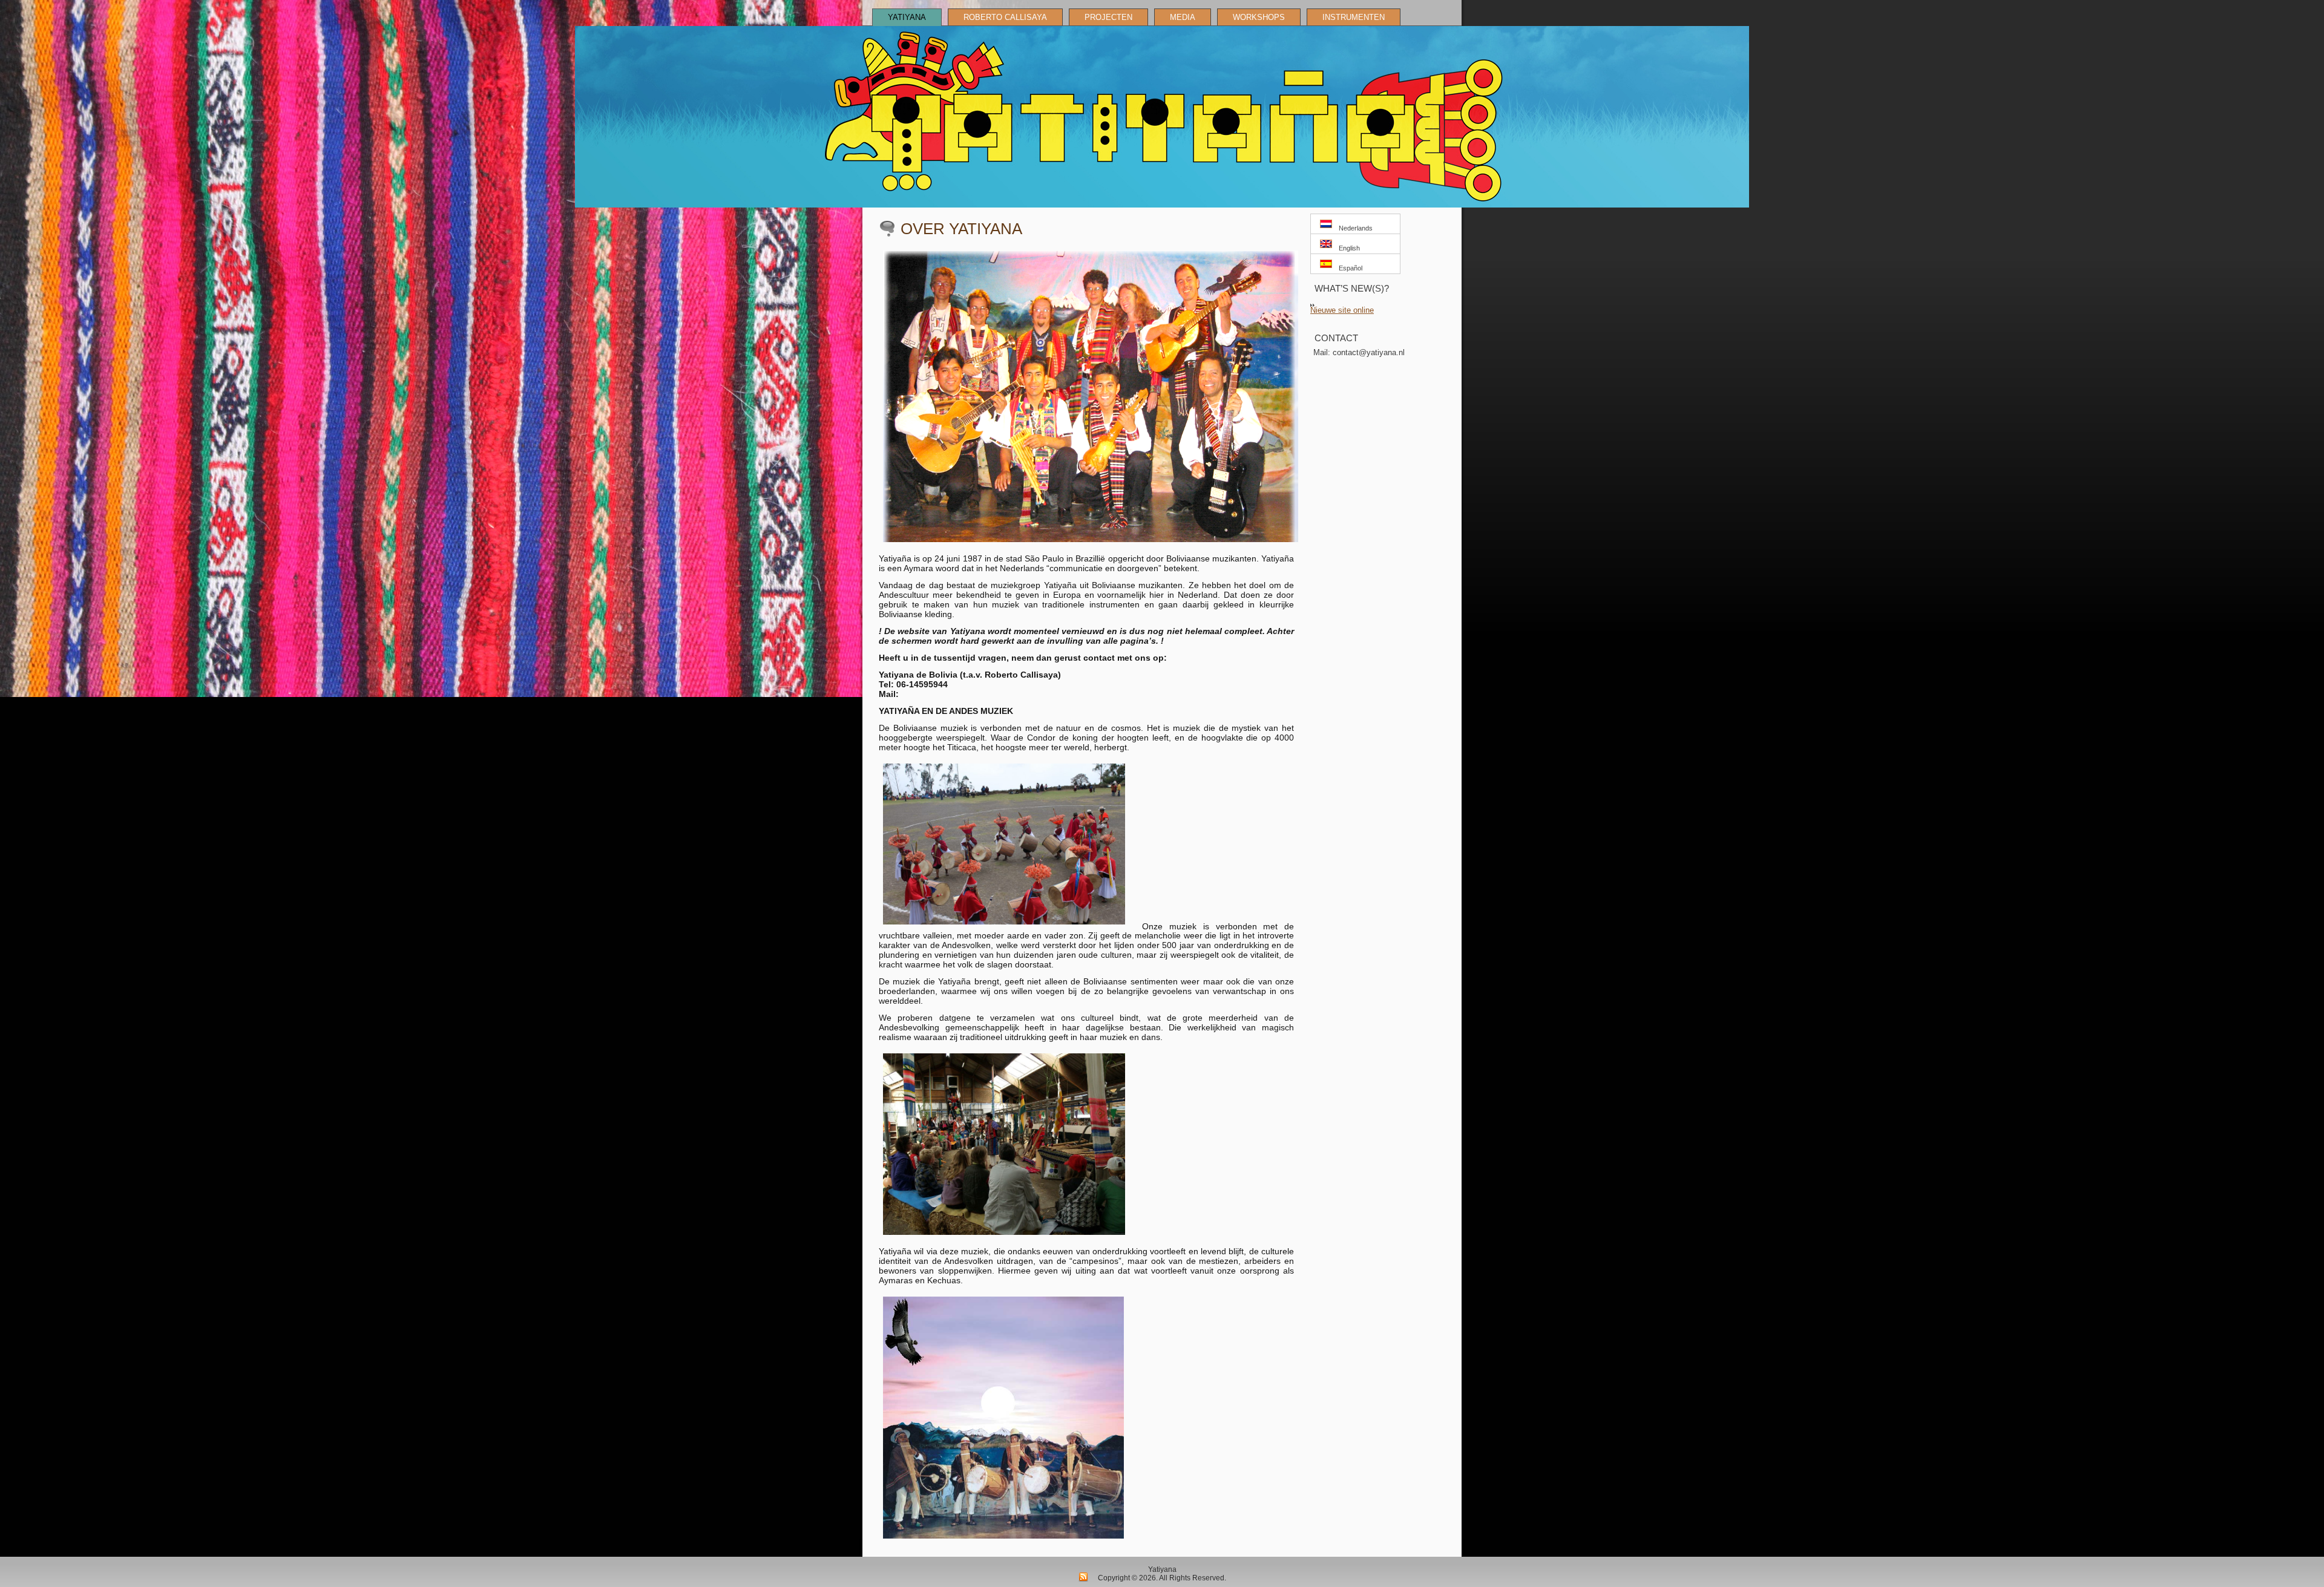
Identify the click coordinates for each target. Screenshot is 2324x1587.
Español (1349, 268)
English (1347, 248)
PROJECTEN (1108, 17)
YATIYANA (907, 17)
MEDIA (1183, 17)
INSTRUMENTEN (1354, 17)
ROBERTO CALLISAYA (1005, 17)
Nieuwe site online (1342, 310)
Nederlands (1354, 228)
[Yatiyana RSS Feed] (1083, 1577)
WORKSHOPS (1259, 17)
